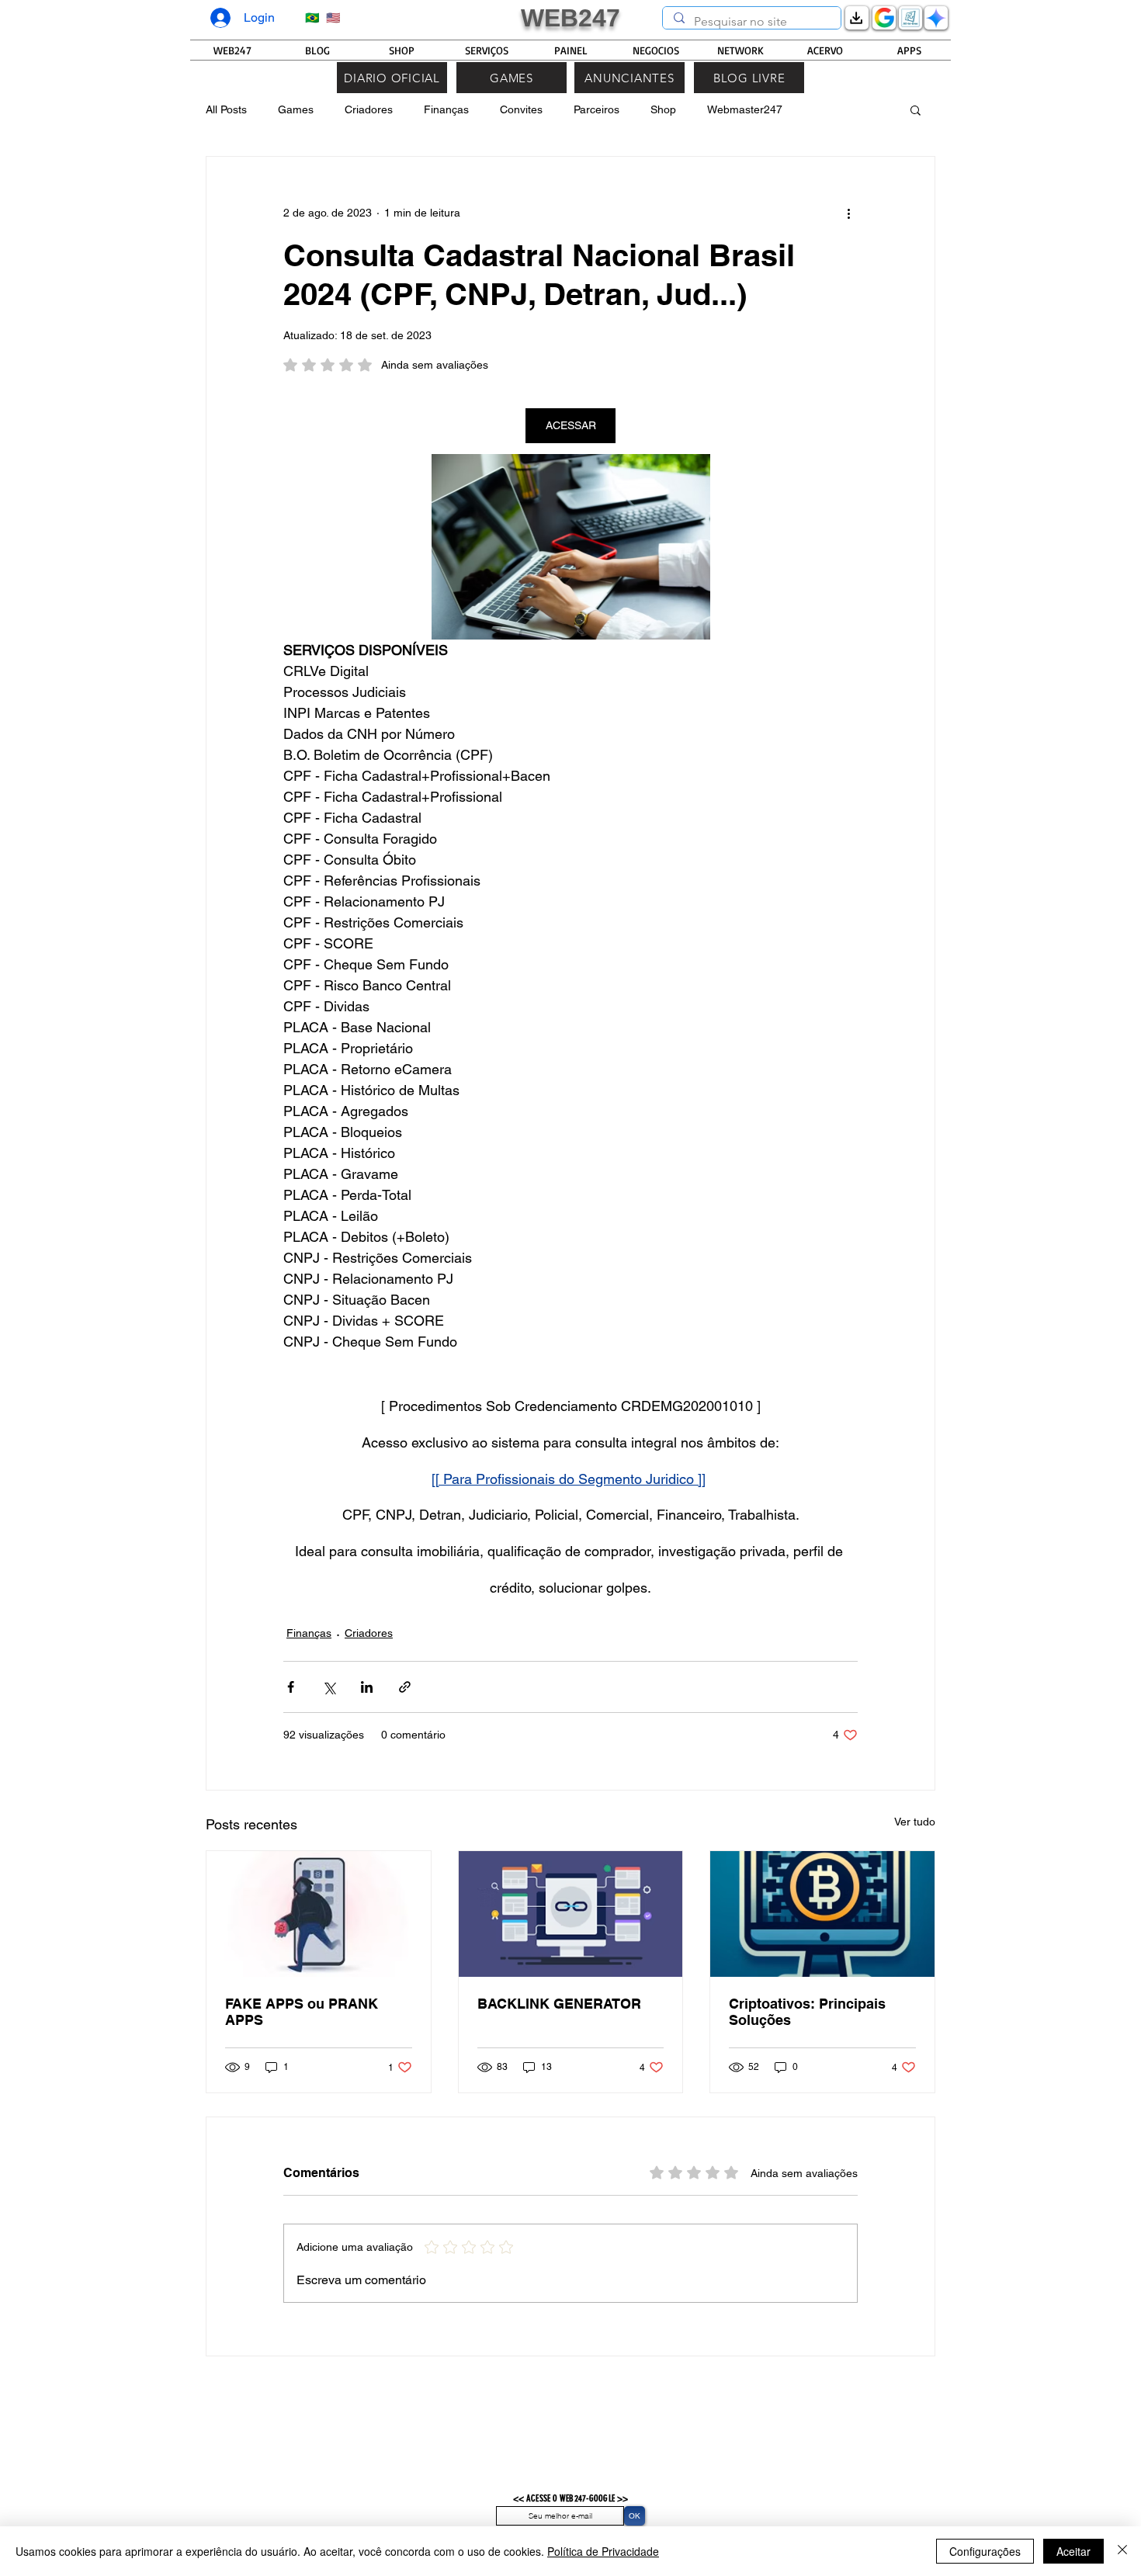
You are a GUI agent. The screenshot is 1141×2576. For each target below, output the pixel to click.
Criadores (369, 109)
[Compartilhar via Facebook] (291, 1687)
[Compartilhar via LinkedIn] (367, 1687)
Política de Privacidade (603, 2551)
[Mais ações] (848, 213)
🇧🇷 (312, 17)
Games (296, 109)
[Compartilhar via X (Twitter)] (329, 1687)
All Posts (226, 109)
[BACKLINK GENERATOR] (571, 1914)
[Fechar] (1122, 2551)
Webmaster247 (745, 109)
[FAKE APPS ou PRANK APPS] (319, 1914)
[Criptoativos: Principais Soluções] (822, 1914)
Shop (663, 109)
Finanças (446, 109)
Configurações (985, 2551)
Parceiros (597, 109)
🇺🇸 (332, 17)
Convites (521, 109)
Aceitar (1073, 2551)
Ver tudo (915, 1822)
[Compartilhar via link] (405, 1687)
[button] (916, 109)
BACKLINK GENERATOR (559, 2004)
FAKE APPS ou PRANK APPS (302, 2012)
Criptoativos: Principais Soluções (807, 2012)
